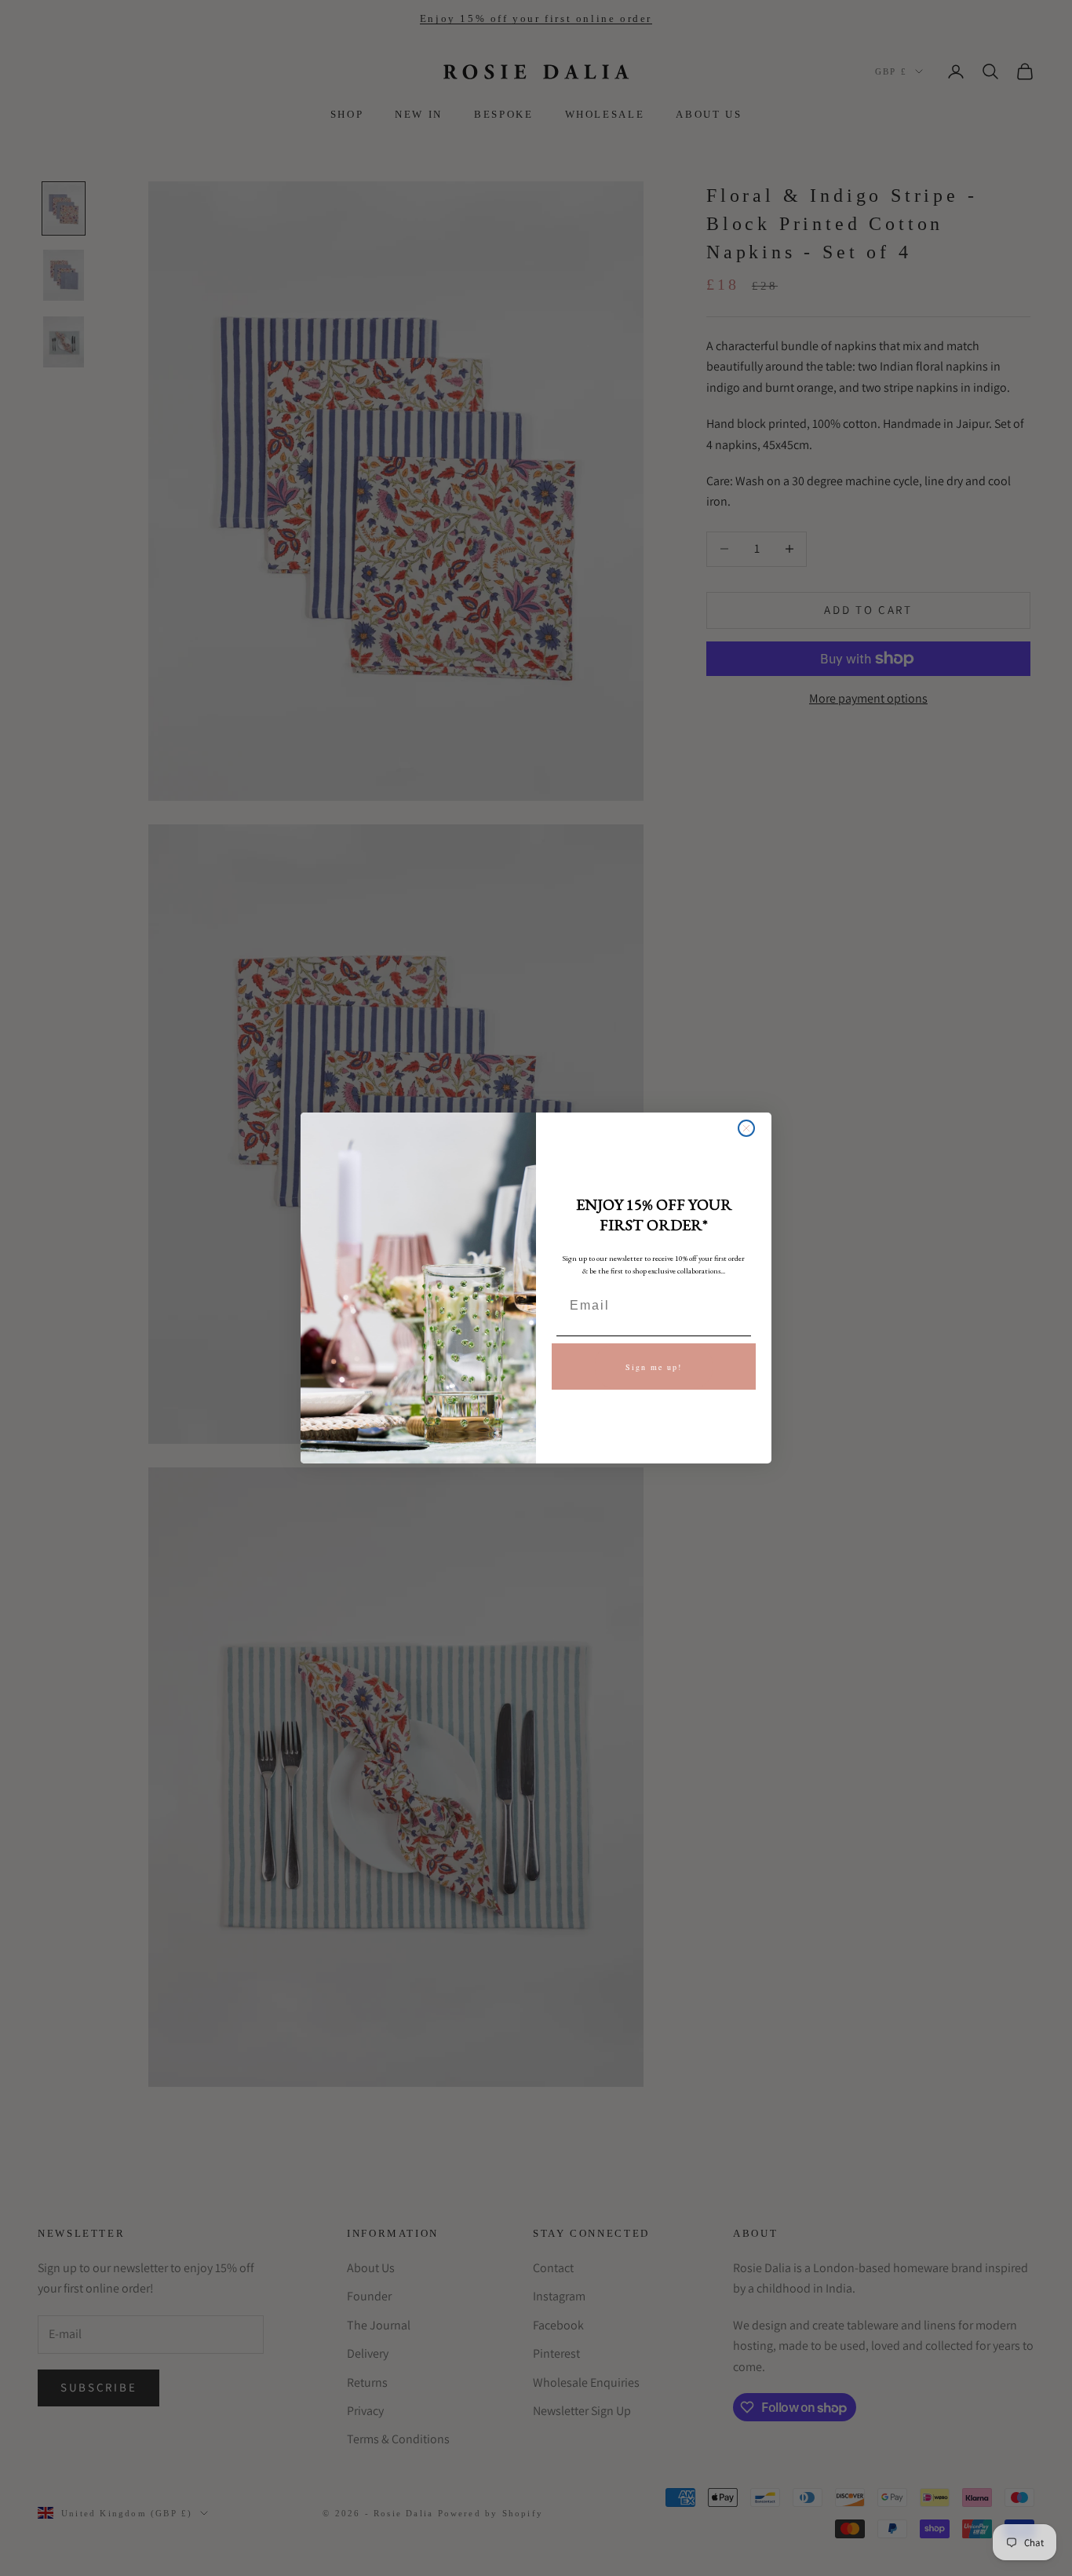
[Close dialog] (746, 1128)
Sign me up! (654, 1367)
